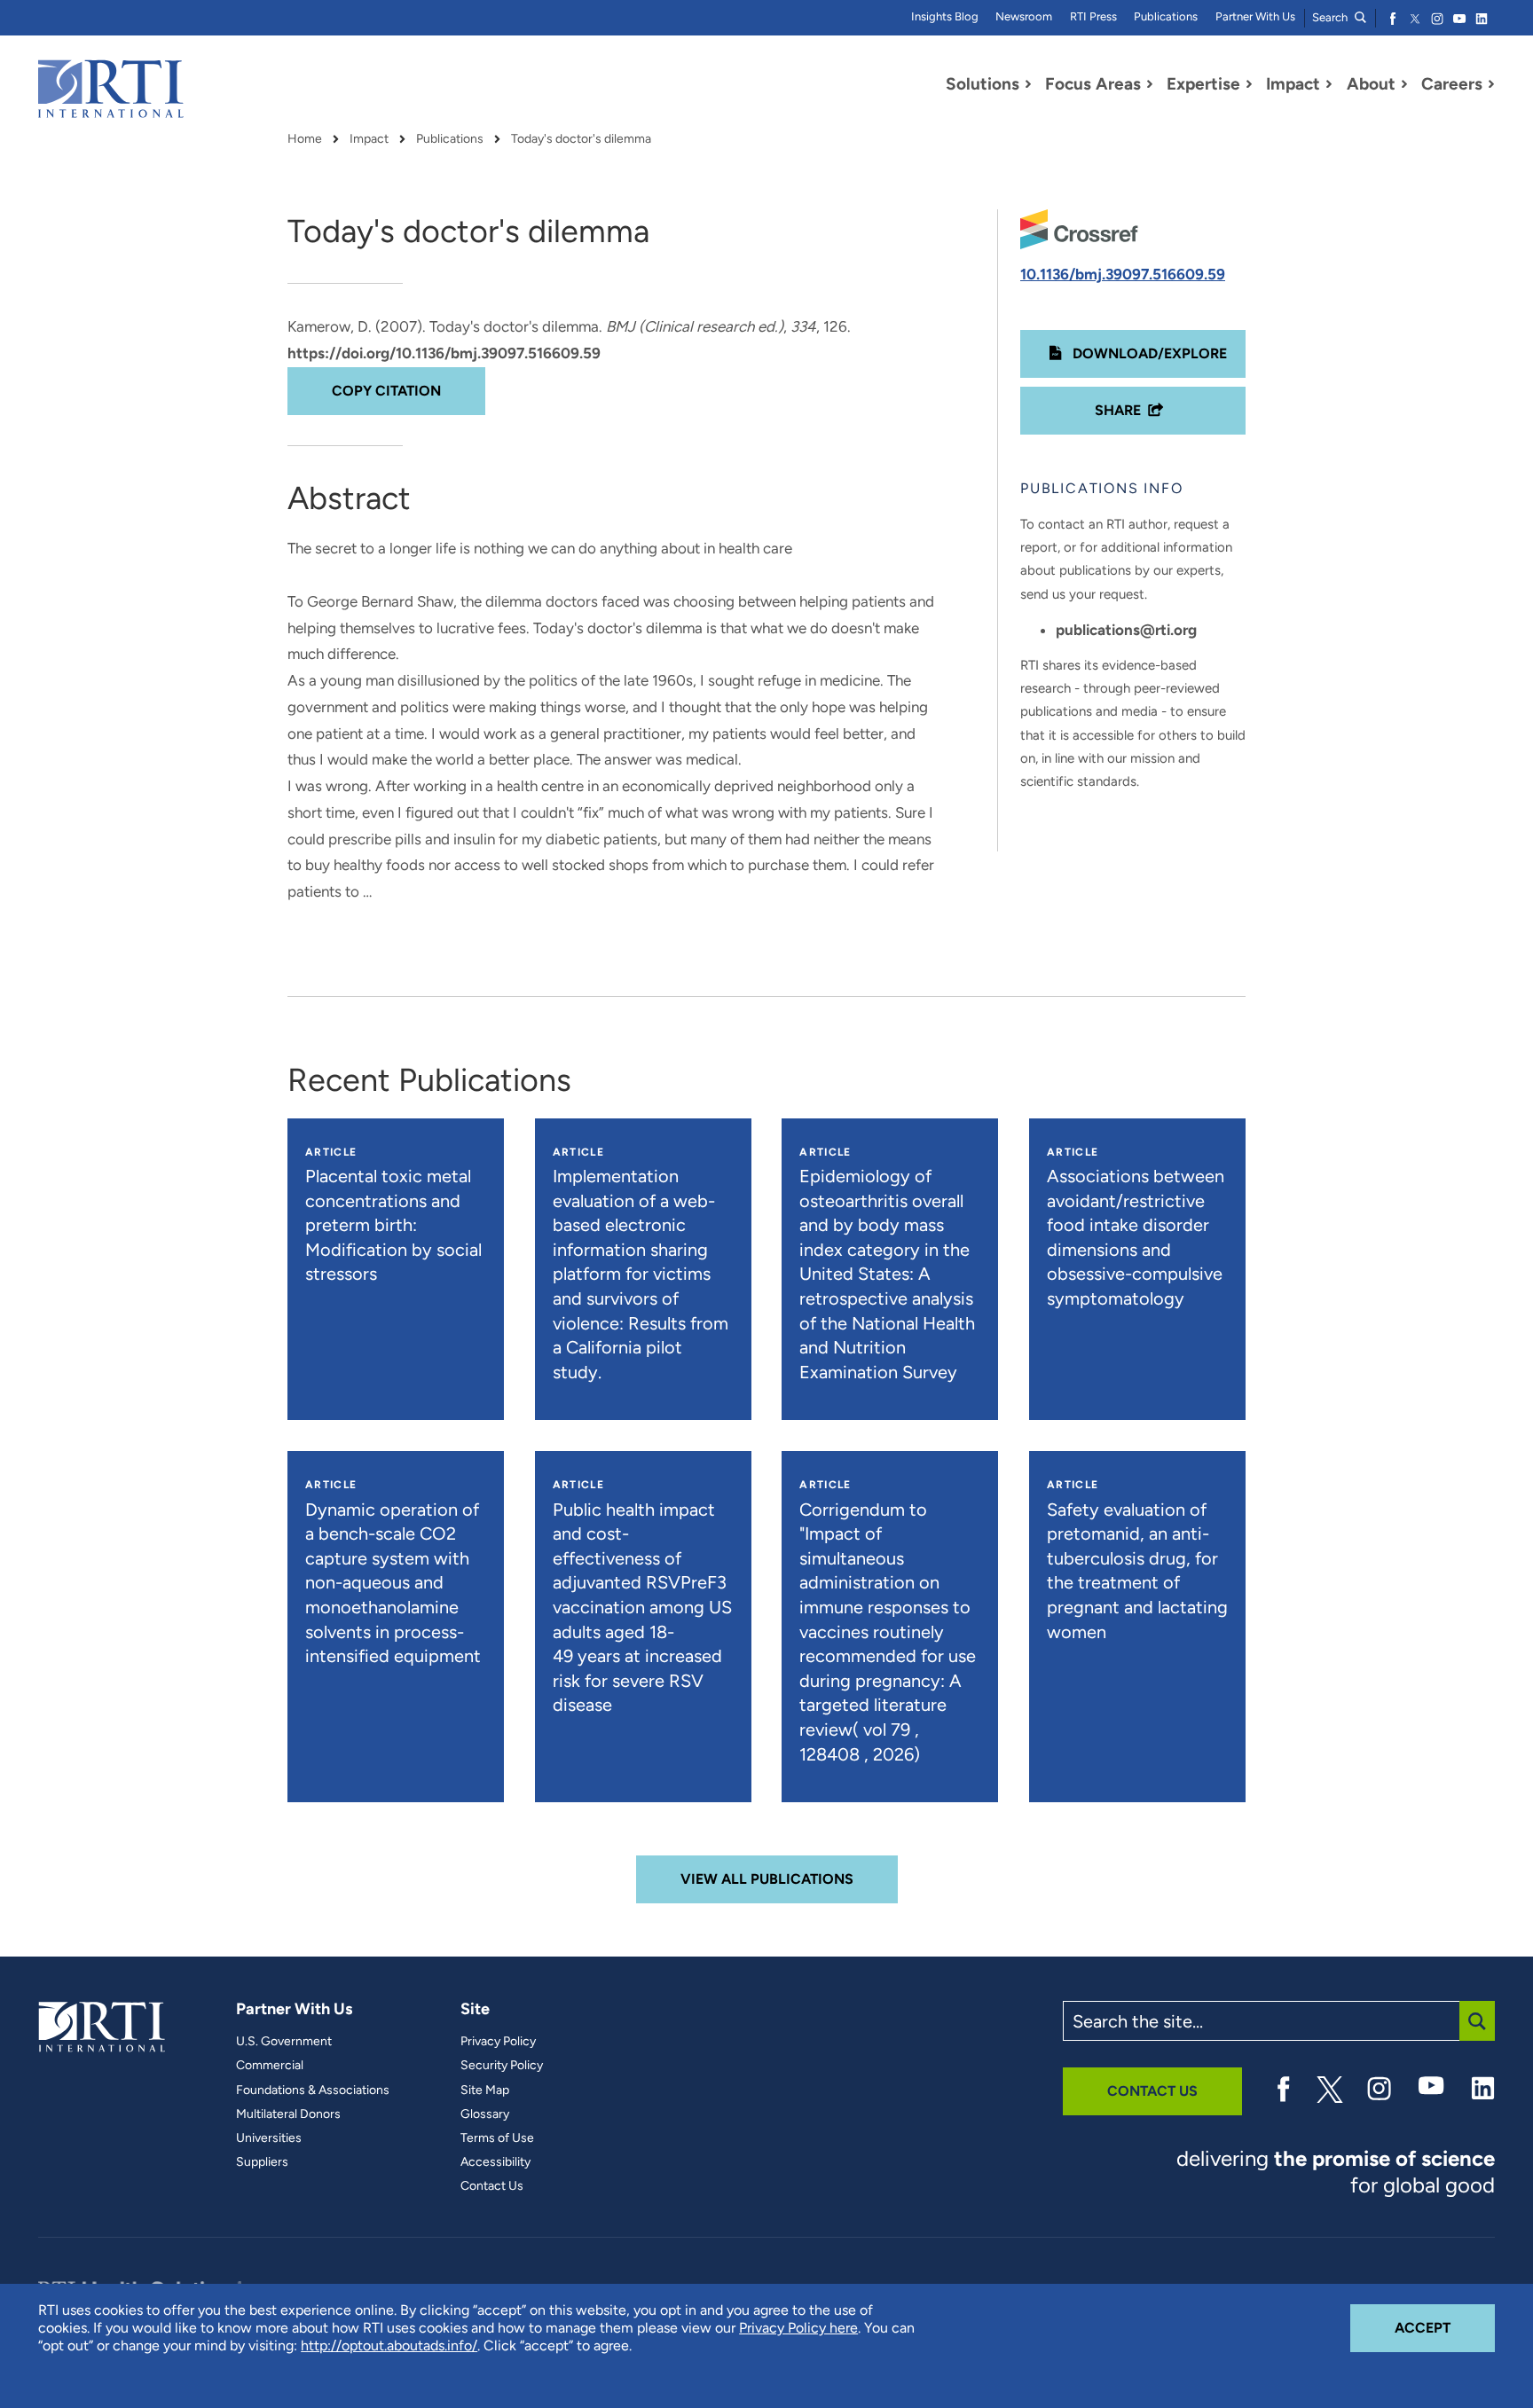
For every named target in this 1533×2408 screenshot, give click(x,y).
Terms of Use (497, 2138)
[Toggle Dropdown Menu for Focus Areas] (1150, 84)
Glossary (485, 2114)
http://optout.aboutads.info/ (389, 2345)
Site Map (485, 2090)
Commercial (270, 2066)
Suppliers (262, 2162)
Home (305, 139)
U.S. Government (284, 2042)
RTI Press (1093, 16)
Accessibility (495, 2162)
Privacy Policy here (798, 2328)
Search (1331, 17)
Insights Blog (945, 16)
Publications (1166, 16)
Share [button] (1118, 410)
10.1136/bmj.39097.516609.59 (1123, 274)
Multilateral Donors (288, 2114)
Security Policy (502, 2066)
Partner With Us (1255, 16)
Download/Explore (1148, 353)
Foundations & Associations (313, 2090)
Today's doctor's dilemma (581, 139)
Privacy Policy (498, 2042)
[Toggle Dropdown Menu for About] (1404, 84)
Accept (1445, 2327)
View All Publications (767, 1879)
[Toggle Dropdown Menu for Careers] (1491, 84)
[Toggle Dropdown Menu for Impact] (1329, 84)
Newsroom (1024, 16)
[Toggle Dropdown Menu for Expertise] (1249, 84)
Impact (369, 139)
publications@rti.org (1126, 630)
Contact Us (492, 2186)
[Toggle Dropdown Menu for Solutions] (1028, 84)
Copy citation (386, 391)
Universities (269, 2138)
